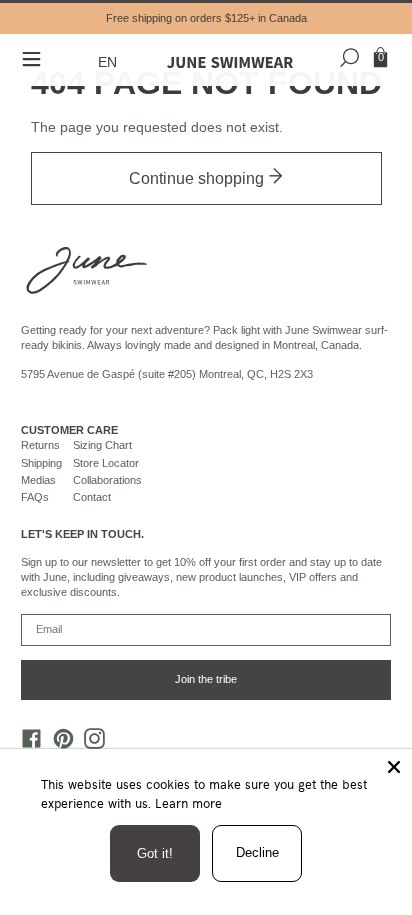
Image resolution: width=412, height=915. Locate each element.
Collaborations (107, 480)
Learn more (188, 803)
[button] (110, 62)
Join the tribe (206, 679)
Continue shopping (198, 178)
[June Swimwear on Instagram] (90, 743)
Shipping (41, 463)
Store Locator (106, 463)
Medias (38, 480)
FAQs (35, 497)
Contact (92, 497)
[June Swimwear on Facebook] (27, 743)
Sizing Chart (102, 445)
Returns (40, 445)
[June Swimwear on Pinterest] (58, 743)
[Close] (394, 767)
